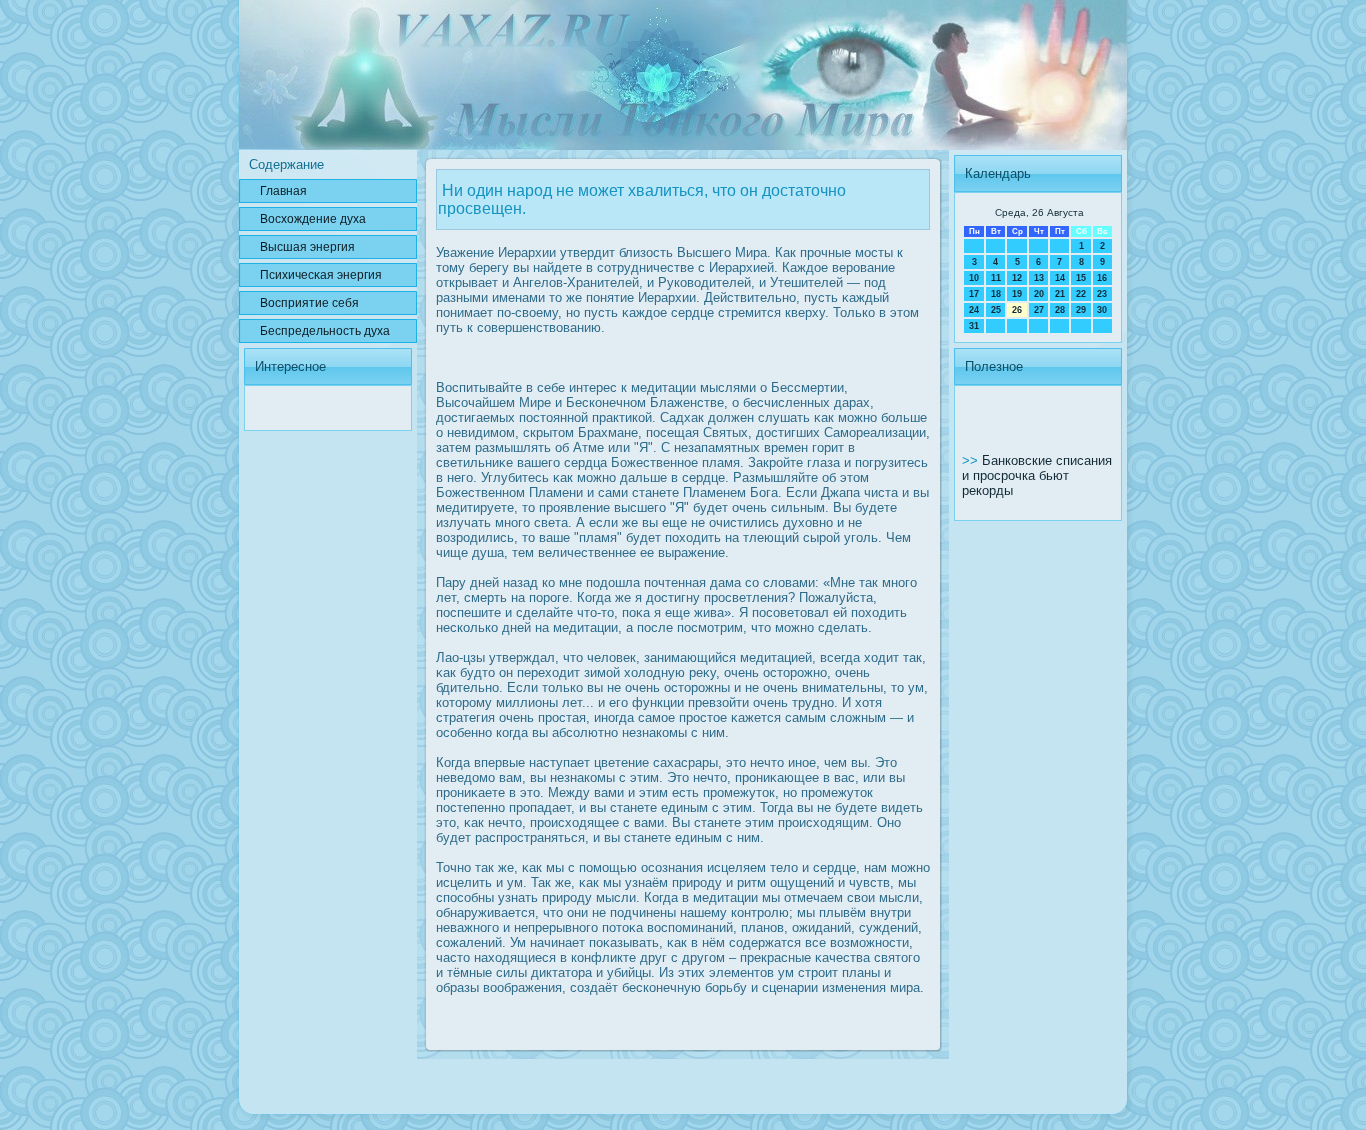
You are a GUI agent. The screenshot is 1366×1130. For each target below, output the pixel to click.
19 (1017, 294)
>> (972, 460)
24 (974, 310)
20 (1039, 294)
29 (1081, 310)
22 (1081, 294)
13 (1039, 278)
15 (1081, 278)
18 (996, 294)
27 (1039, 310)
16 (1102, 278)
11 (996, 278)
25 (996, 310)
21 (1060, 294)
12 (1017, 278)
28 (1060, 310)
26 (1017, 310)
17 (974, 294)
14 (1060, 278)
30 (1102, 310)
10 (974, 278)
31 (974, 326)
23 (1102, 294)
